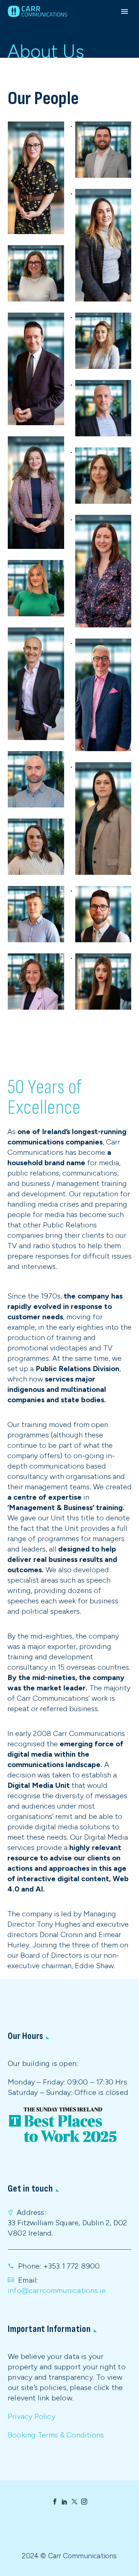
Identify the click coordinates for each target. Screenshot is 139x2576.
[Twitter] (75, 2502)
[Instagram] (84, 2502)
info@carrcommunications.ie (57, 2290)
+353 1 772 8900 (72, 2266)
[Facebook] (55, 2502)
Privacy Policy (32, 2416)
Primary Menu (125, 11)
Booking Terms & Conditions (56, 2435)
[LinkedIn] (64, 2502)
